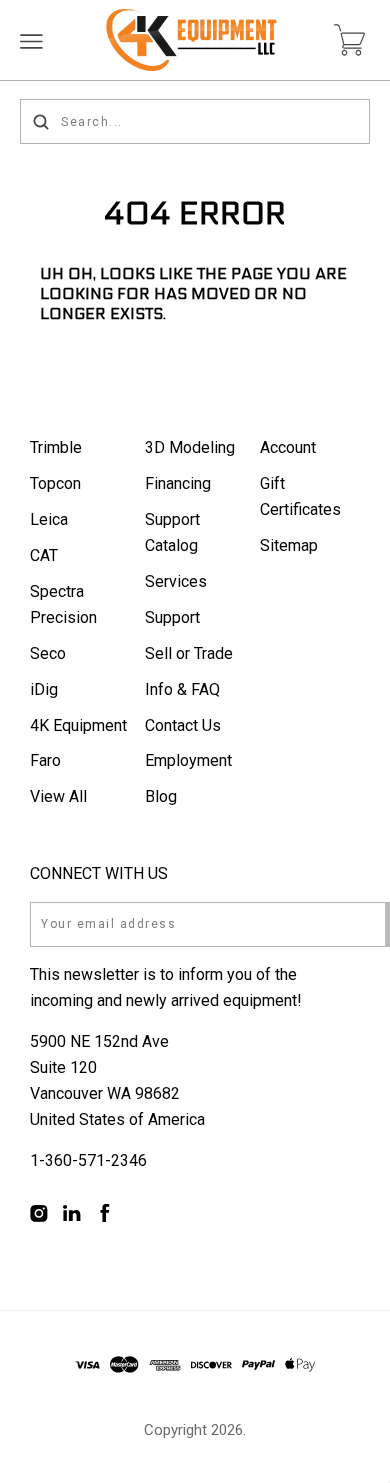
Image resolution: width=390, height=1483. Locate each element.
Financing (178, 483)
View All (58, 796)
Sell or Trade (189, 653)
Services (176, 581)
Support (172, 617)
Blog (161, 796)
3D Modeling (190, 447)
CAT (44, 555)
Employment (188, 760)
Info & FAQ (182, 689)
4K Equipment (78, 725)
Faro (45, 760)
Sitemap (289, 545)
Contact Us (183, 725)
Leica (49, 519)
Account (288, 447)
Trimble (56, 447)
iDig (44, 689)
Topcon (55, 483)
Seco (48, 653)
